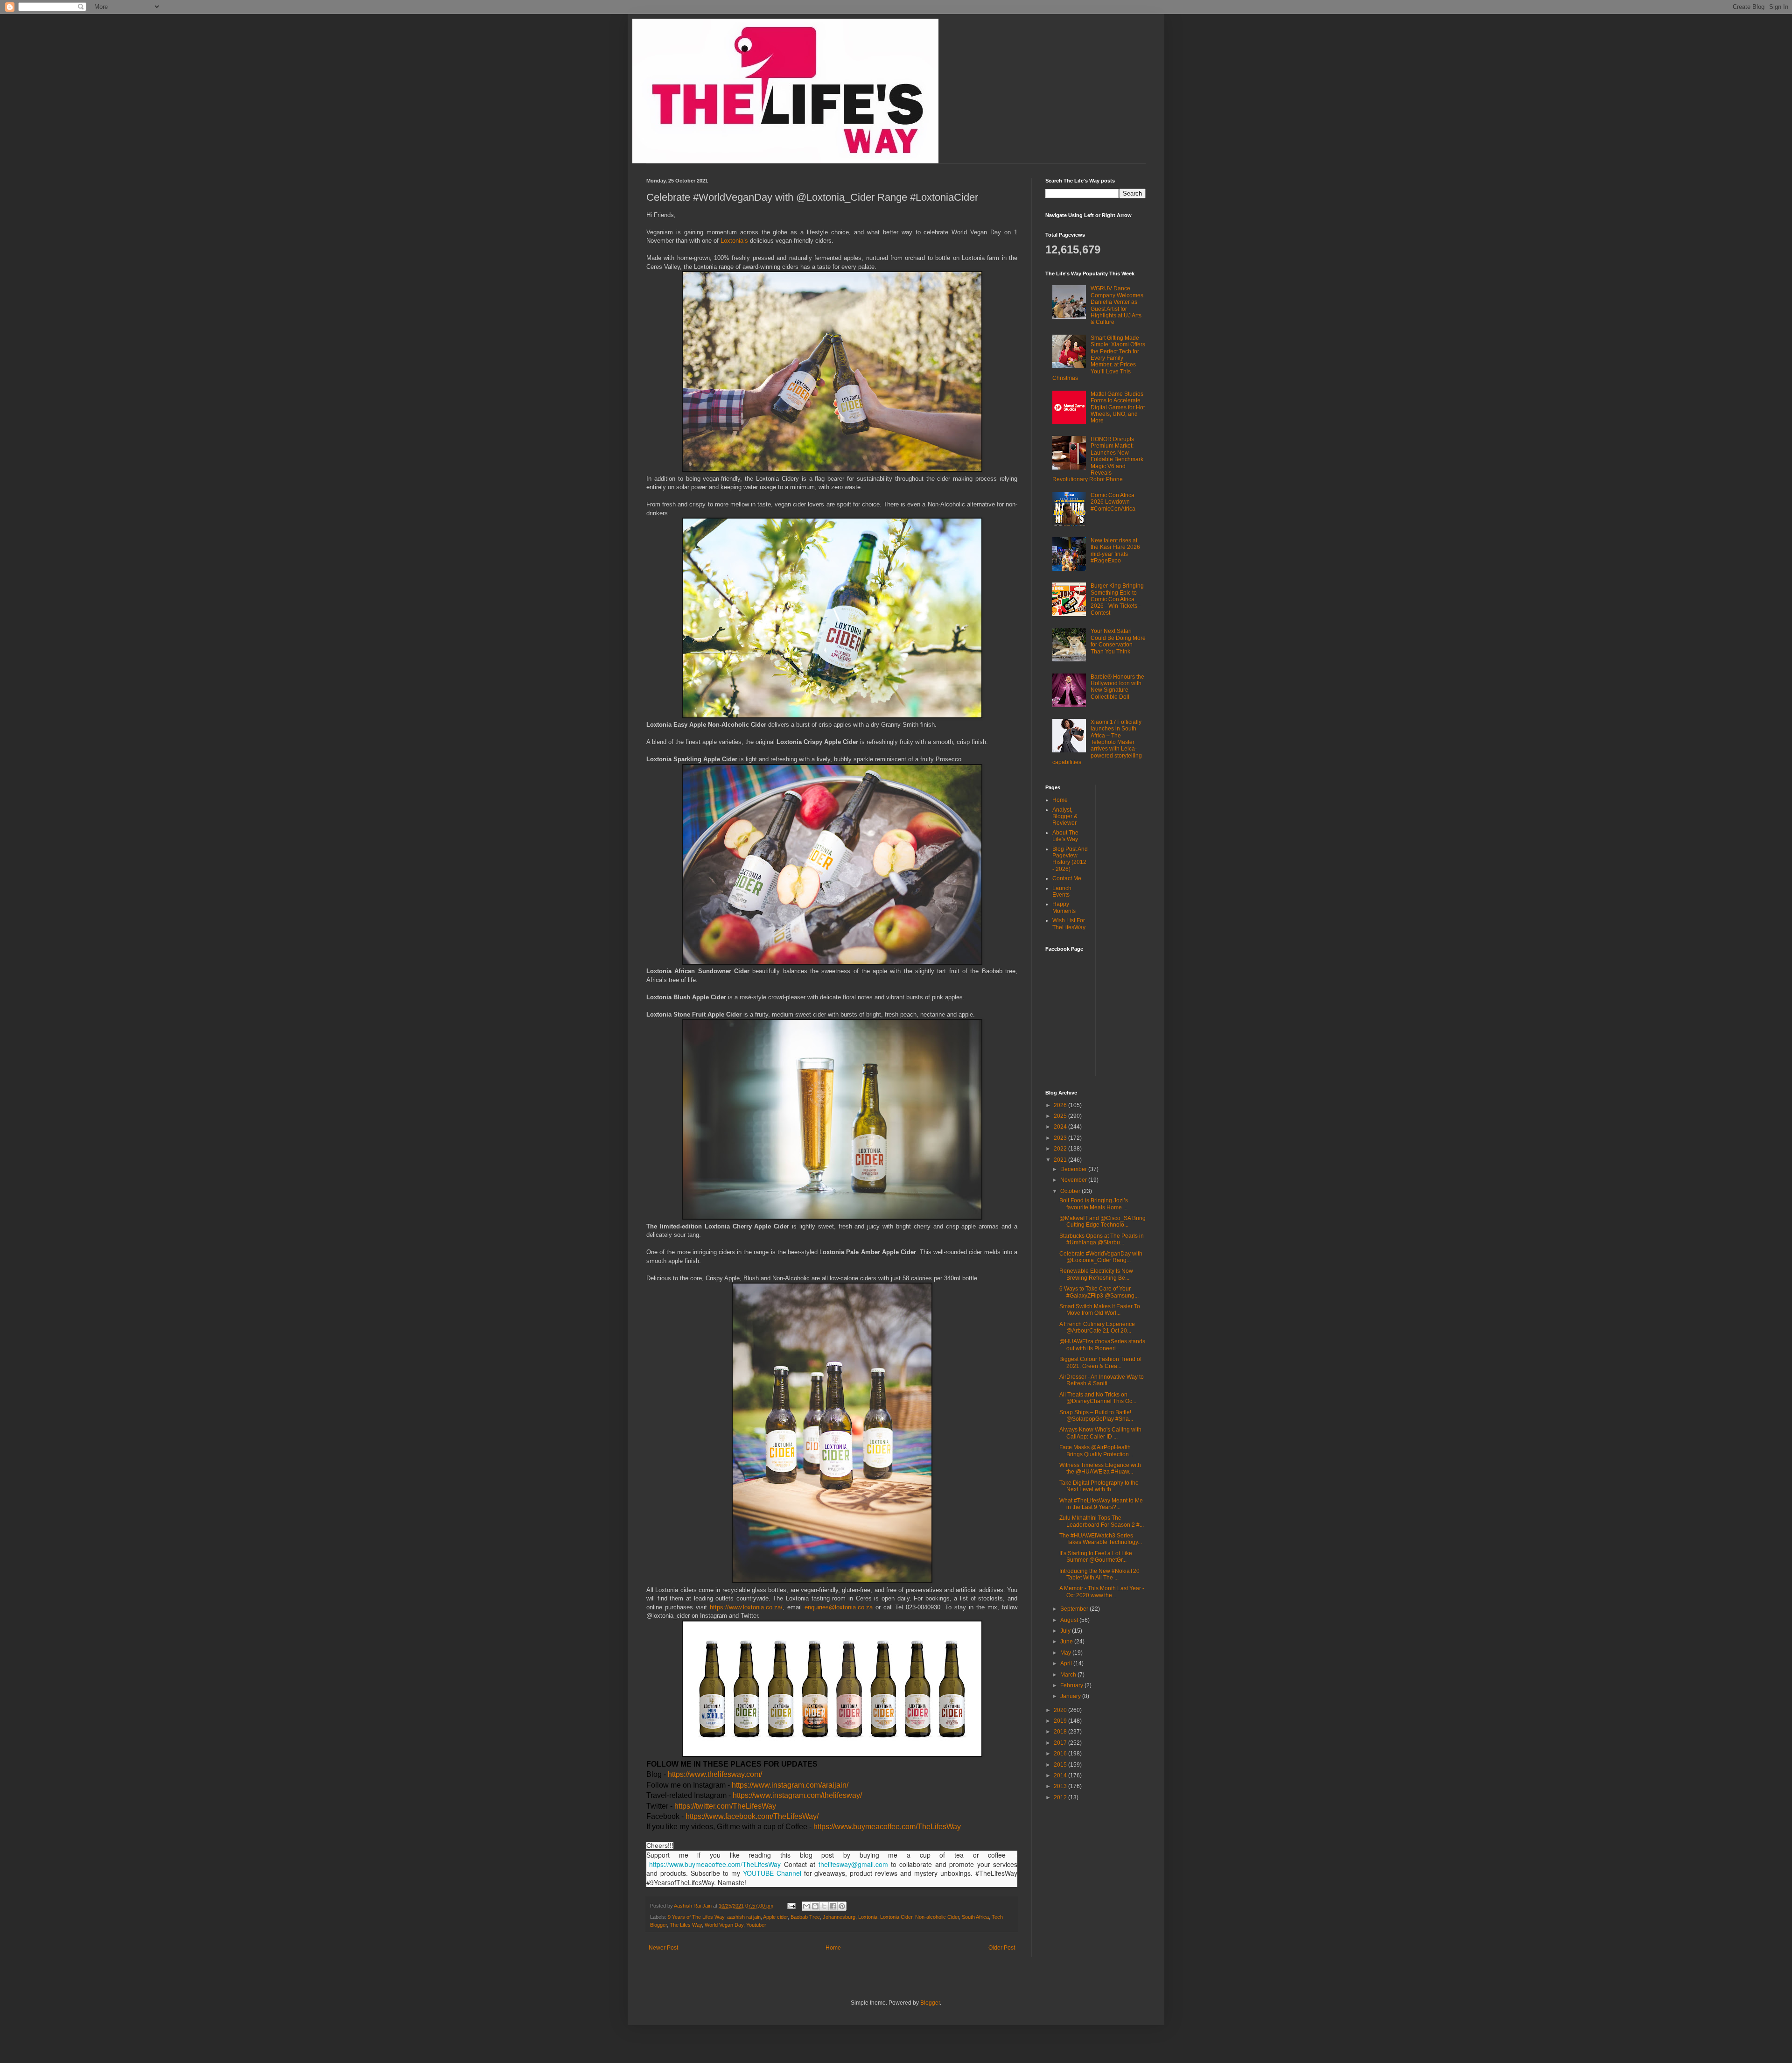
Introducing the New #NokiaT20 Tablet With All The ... (1099, 1574)
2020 (1061, 1710)
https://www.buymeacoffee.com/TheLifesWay (887, 1827)
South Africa (975, 1917)
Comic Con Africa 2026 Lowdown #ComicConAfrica (1113, 502)
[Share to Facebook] (833, 1906)
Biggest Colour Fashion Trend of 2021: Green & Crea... (1100, 1362)
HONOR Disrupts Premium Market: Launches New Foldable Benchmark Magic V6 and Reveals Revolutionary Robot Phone (1098, 459)
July (1066, 1631)
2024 (1061, 1127)
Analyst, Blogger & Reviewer (1065, 817)
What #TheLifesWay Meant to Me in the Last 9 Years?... (1101, 1504)
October (1071, 1191)
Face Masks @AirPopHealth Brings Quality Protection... (1096, 1451)
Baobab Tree (805, 1917)
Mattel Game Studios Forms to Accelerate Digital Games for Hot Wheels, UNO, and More (1118, 407)
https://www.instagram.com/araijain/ (790, 1785)
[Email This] (806, 1906)
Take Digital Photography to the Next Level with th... (1099, 1486)
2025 (1061, 1116)
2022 (1061, 1149)
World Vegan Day (724, 1925)
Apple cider (775, 1917)
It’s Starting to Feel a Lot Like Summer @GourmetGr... (1096, 1557)
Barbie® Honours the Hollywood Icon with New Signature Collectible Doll (1117, 687)
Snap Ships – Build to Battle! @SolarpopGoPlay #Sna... (1096, 1416)
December (1074, 1169)
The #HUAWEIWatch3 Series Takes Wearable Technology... (1101, 1539)
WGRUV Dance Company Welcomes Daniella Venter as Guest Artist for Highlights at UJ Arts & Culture (1117, 305)
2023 (1061, 1138)
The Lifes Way (686, 1925)
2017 (1061, 1743)
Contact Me (1067, 878)
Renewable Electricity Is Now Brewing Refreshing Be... (1096, 1274)
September (1075, 1609)
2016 (1061, 1754)
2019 (1061, 1721)
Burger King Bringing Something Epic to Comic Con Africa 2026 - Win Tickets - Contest (1117, 599)
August (1070, 1620)
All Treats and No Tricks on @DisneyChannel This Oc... (1098, 1398)
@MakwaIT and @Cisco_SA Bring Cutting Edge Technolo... (1102, 1221)
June (1067, 1642)
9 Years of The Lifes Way (696, 1917)
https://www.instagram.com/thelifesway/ (797, 1795)
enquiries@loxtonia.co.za (839, 1607)
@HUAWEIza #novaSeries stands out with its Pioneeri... (1102, 1345)
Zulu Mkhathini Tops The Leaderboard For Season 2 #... (1102, 1521)
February (1072, 1685)
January (1071, 1696)
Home (833, 1948)
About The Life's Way (1065, 836)
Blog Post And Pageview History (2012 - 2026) (1070, 859)
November (1074, 1180)
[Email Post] (791, 1906)
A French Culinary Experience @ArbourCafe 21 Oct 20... (1097, 1327)
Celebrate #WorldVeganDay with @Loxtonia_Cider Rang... (1101, 1257)
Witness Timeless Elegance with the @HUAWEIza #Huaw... (1100, 1468)
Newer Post (663, 1948)
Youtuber (756, 1925)
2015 (1061, 1765)
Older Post (1002, 1948)
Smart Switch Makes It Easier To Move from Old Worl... (1100, 1310)
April (1067, 1663)
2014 (1061, 1775)
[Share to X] (824, 1906)
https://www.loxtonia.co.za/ (746, 1607)
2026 (1061, 1105)
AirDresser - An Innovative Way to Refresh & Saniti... (1102, 1380)
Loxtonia (868, 1917)
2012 (1061, 1797)
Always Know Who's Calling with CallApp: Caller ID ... (1100, 1433)
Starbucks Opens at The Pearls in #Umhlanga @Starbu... (1102, 1239)
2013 (1061, 1786)
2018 (1061, 1732)
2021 (1061, 1160)
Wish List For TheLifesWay (1069, 924)
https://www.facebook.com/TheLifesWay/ (752, 1816)
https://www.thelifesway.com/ (715, 1774)
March (1069, 1675)
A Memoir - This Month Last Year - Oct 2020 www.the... (1102, 1592)
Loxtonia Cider (896, 1917)
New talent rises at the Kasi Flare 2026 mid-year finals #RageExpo (1115, 551)
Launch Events (1062, 891)
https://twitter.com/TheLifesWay (725, 1806)
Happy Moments (1064, 907)
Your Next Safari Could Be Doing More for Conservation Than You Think (1118, 641)
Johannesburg (839, 1917)
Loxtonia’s (735, 241)
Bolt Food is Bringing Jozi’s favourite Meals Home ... (1094, 1204)
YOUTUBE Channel (772, 1873)
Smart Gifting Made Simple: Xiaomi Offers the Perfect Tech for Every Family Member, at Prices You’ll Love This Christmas (1099, 358)
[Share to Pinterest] (842, 1906)
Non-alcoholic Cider (937, 1917)
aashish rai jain (744, 1917)
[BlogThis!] (815, 1906)
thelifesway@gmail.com (853, 1864)
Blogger (930, 2003)
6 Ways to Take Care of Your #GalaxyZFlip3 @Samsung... (1099, 1292)
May (1066, 1653)
